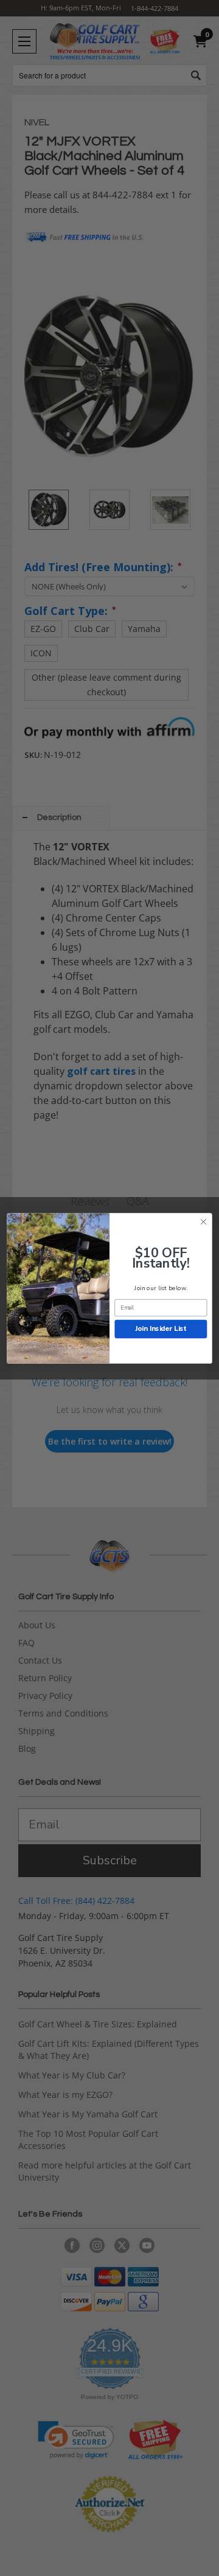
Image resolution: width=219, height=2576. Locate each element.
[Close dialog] (204, 1221)
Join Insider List (161, 1328)
